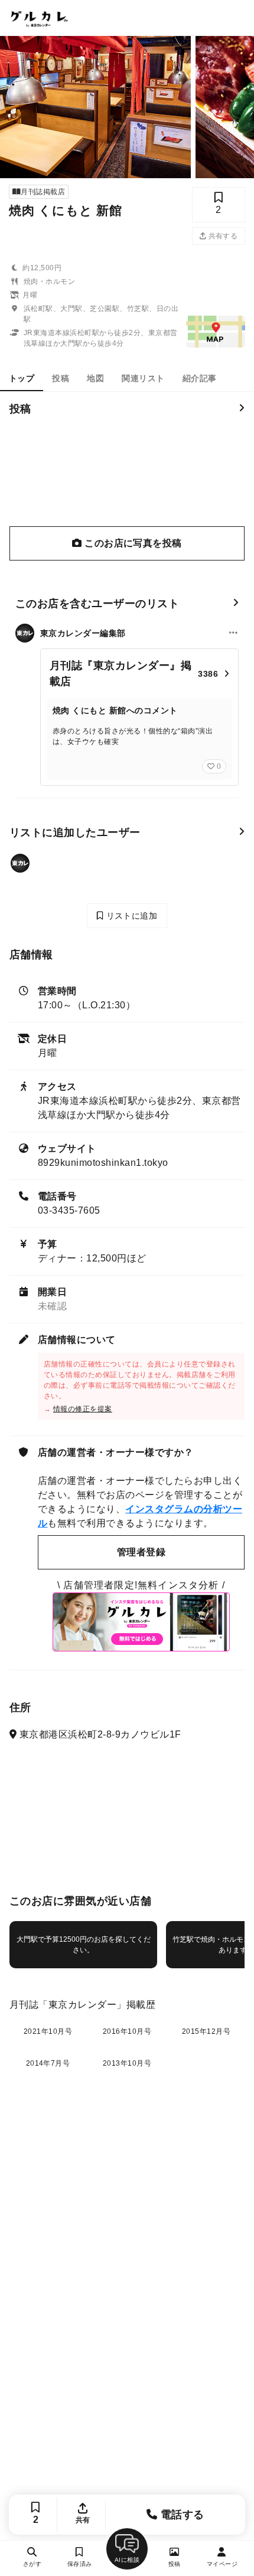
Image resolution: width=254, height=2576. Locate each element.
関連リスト (143, 378)
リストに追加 (130, 916)
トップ (22, 378)
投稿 (61, 378)
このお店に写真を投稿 (132, 543)
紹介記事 (200, 378)
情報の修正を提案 (83, 1409)
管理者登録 (141, 1552)
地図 (95, 378)
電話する (181, 2515)
